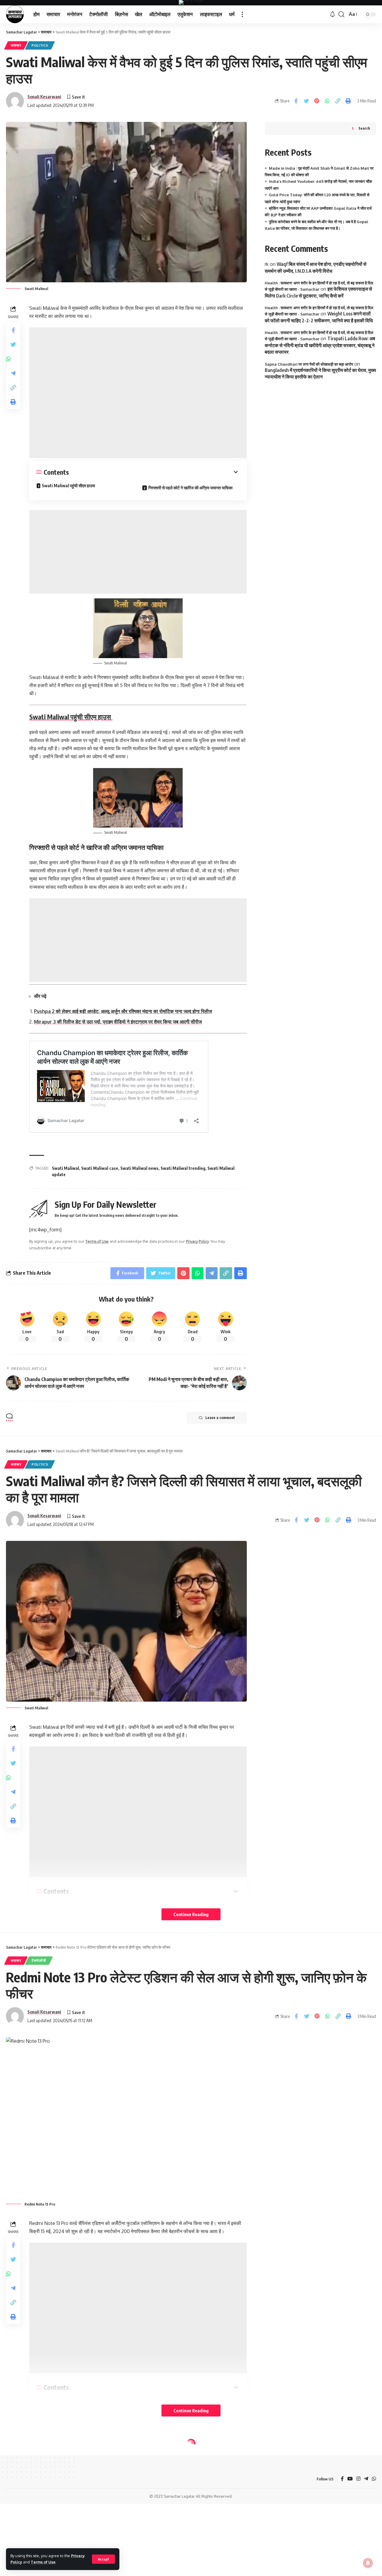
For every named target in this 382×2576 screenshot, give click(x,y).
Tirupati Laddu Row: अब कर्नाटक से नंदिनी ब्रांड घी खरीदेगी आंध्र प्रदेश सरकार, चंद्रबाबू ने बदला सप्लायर (320, 345)
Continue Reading (191, 1914)
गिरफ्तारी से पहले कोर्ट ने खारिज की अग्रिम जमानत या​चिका (190, 488)
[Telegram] (366, 2479)
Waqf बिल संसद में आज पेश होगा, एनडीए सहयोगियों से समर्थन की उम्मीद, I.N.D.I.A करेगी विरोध (316, 268)
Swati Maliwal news (139, 1168)
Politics (40, 45)
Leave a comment (220, 1418)
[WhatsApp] (374, 2479)
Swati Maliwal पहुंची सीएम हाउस (69, 486)
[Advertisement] (138, 393)
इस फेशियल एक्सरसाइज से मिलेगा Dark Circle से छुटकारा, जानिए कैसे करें (318, 292)
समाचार (16, 45)
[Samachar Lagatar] (15, 14)
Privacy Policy (197, 1241)
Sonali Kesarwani (44, 96)
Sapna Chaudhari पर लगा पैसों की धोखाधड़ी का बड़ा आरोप (309, 364)
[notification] (332, 14)
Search (364, 129)
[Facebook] (342, 2479)
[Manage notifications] (368, 2563)
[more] (242, 14)
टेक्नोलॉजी (39, 1960)
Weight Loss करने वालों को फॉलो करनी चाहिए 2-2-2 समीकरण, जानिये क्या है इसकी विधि (319, 317)
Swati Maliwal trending (183, 1168)
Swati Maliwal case (100, 1168)
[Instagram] (358, 2479)
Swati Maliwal (66, 1168)
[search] (341, 14)
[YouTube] (350, 2479)
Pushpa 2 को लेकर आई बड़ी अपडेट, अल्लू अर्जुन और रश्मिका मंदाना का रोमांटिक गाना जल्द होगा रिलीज (123, 1011)
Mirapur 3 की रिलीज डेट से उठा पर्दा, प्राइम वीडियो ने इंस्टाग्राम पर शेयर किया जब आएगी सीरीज (118, 1022)
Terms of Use (43, 2562)
